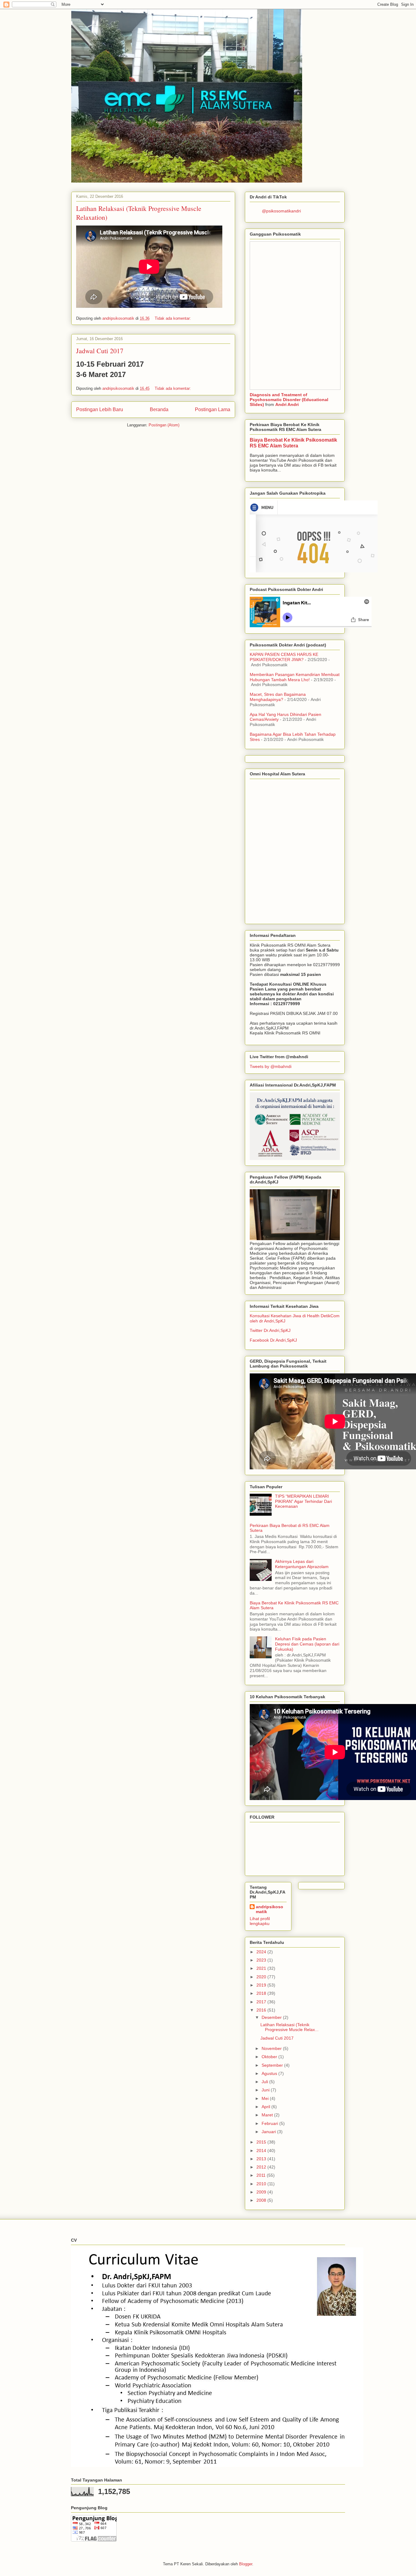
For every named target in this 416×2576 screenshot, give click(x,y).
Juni (266, 2090)
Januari (269, 2132)
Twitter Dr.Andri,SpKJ (270, 1330)
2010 (262, 2184)
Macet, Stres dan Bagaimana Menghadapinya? (278, 697)
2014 (262, 2151)
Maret (268, 2115)
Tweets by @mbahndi (271, 1066)
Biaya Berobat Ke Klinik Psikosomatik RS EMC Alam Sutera (293, 443)
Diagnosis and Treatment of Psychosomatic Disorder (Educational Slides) (289, 400)
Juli (265, 2082)
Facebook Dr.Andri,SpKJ (273, 1340)
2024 (262, 1952)
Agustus (270, 2073)
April (266, 2107)
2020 (262, 1977)
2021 (262, 1968)
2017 (262, 2002)
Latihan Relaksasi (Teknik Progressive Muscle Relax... (289, 2027)
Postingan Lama (213, 409)
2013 (262, 2159)
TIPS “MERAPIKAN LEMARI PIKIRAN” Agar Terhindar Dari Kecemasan (303, 1501)
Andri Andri (287, 404)
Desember (272, 2017)
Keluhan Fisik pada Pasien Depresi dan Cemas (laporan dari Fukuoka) (307, 1644)
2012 (262, 2167)
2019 (262, 1985)
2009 (262, 2192)
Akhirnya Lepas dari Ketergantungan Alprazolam (302, 1564)
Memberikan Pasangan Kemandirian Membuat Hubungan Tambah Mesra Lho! (295, 677)
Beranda (159, 409)
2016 (262, 2010)
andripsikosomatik (270, 1909)
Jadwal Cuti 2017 (100, 351)
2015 (262, 2142)
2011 (262, 2175)
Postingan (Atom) (164, 425)
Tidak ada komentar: (173, 318)
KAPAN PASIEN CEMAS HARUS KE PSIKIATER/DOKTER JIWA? (284, 657)
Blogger (246, 2564)
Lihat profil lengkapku (260, 1921)
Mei (266, 2098)
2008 (262, 2200)
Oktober (270, 2057)
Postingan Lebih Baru (100, 409)
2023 (262, 1960)
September (273, 2065)
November (272, 2048)
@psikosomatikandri (281, 211)
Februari (270, 2123)
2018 (262, 1993)
